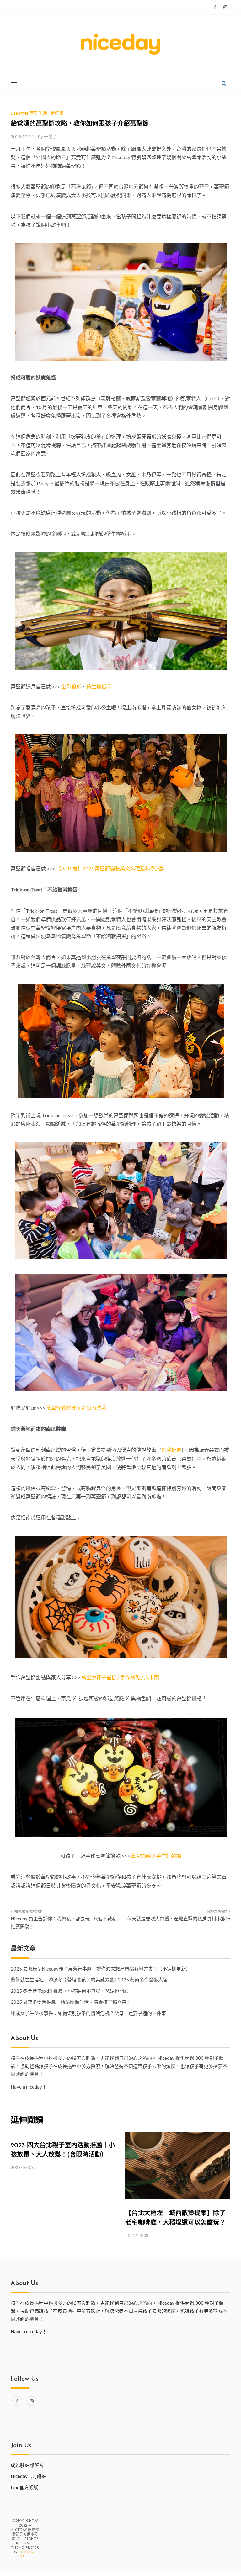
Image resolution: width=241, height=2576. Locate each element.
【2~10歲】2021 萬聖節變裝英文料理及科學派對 (111, 868)
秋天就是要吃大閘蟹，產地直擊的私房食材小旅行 (179, 1919)
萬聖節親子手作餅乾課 (156, 1856)
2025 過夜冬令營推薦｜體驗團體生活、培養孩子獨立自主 (71, 2002)
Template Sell (28, 2554)
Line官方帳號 (24, 2487)
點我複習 (171, 1450)
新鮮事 (57, 113)
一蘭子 (51, 136)
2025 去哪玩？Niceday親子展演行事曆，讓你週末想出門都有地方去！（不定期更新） (101, 1969)
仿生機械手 (99, 686)
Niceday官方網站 (29, 2476)
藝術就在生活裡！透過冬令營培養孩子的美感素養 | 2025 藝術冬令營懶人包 (89, 1980)
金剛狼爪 (71, 686)
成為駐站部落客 (27, 2465)
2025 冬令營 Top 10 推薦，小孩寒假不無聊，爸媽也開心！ (72, 1991)
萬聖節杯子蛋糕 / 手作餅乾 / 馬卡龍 (120, 1677)
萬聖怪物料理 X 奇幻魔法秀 (76, 1408)
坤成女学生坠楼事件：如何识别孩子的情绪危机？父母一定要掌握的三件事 (88, 2013)
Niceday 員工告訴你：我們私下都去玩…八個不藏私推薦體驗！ (64, 1923)
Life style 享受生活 (29, 113)
